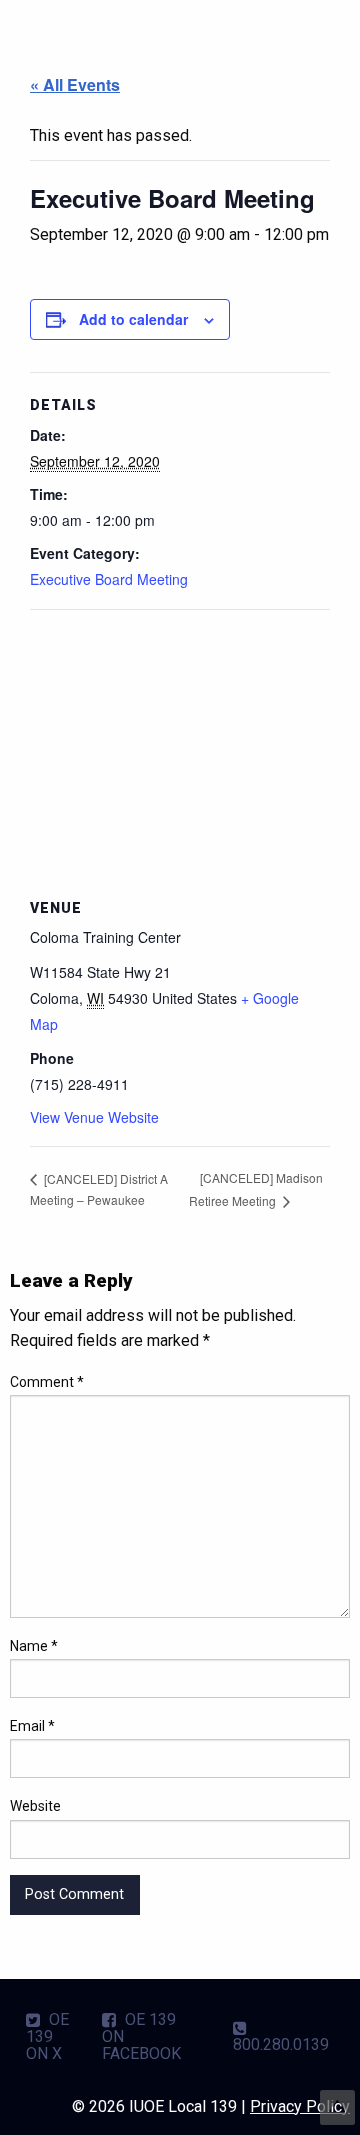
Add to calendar (133, 319)
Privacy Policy (300, 2106)
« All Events (75, 84)
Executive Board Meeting (109, 579)
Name (34, 1646)
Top (337, 2107)
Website (35, 1806)
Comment (47, 1382)
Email (32, 1726)
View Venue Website (94, 1117)
